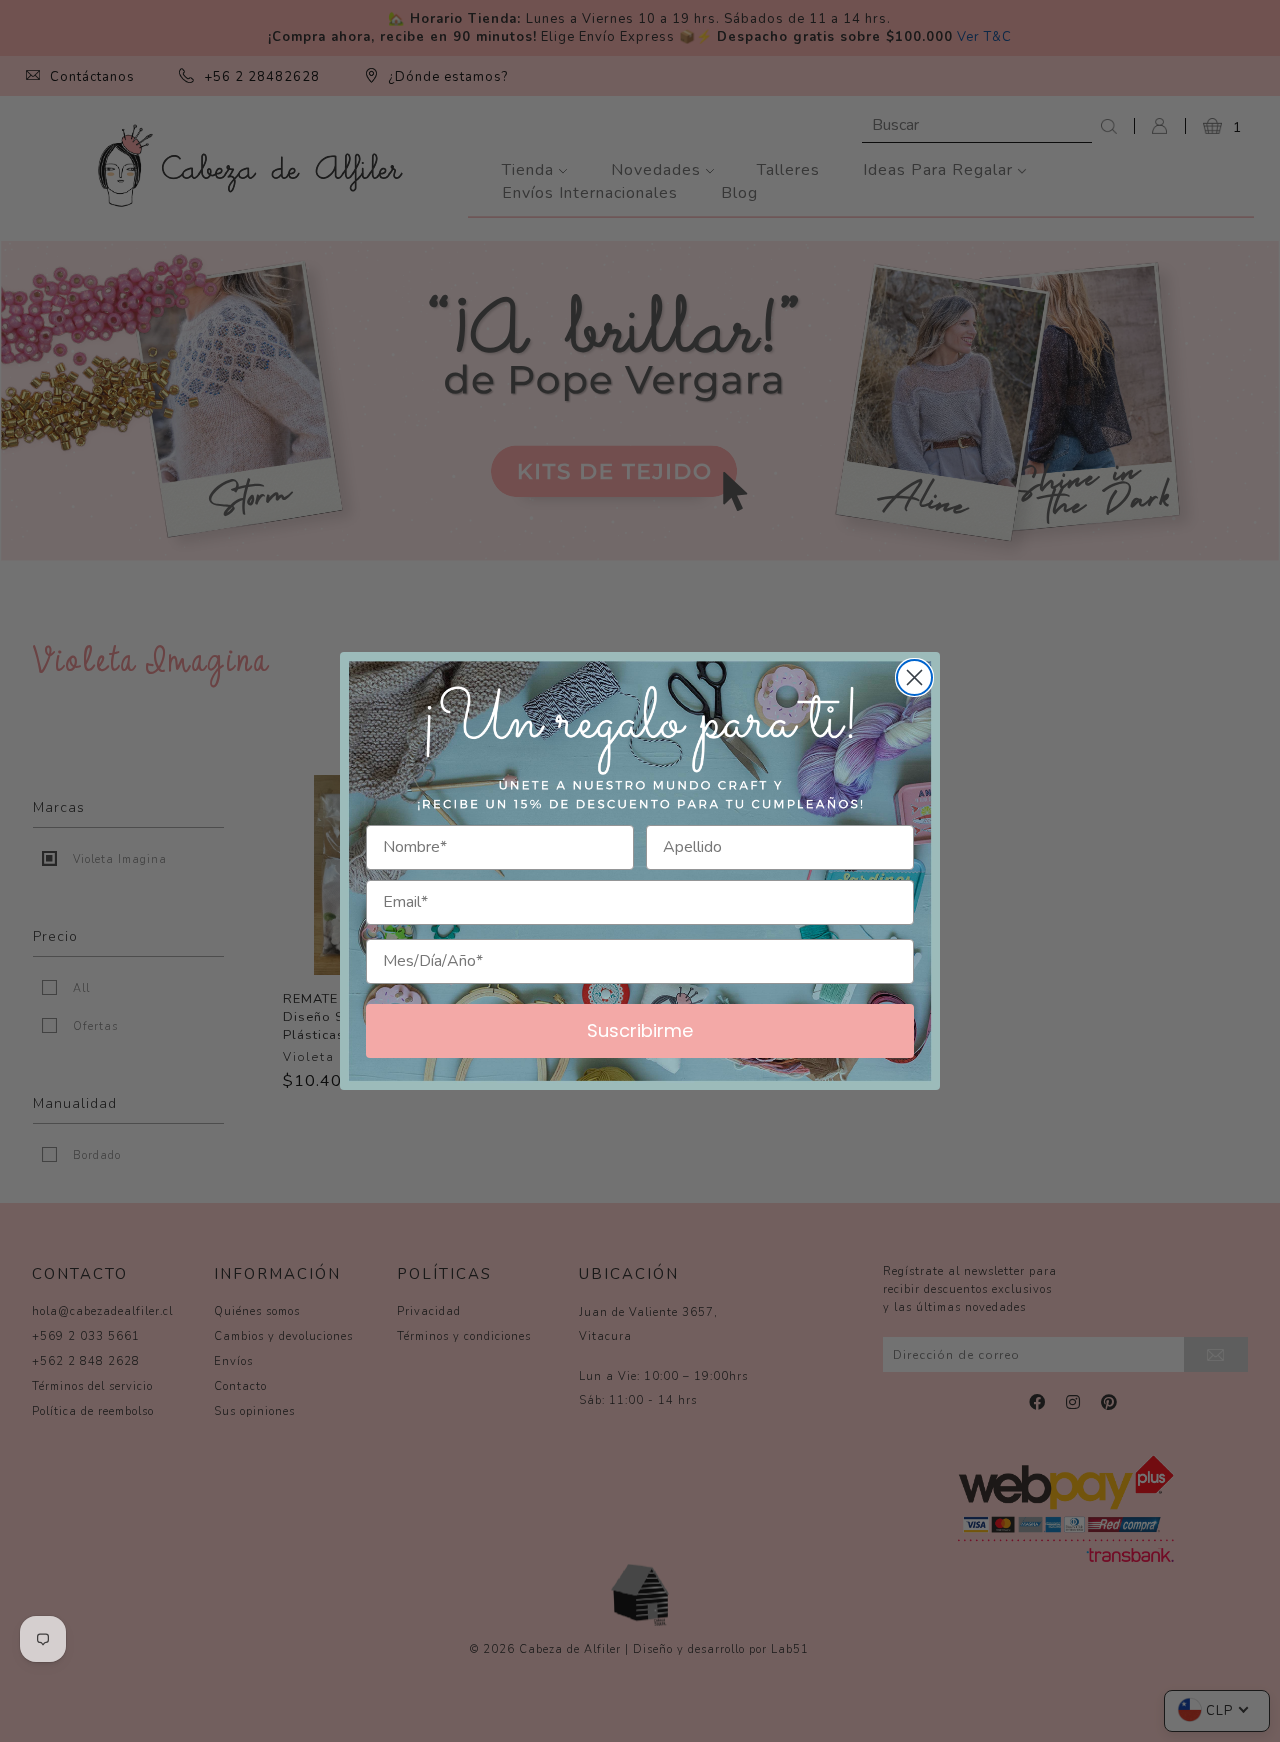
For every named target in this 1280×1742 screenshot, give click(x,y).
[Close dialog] (914, 677)
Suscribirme (640, 1030)
